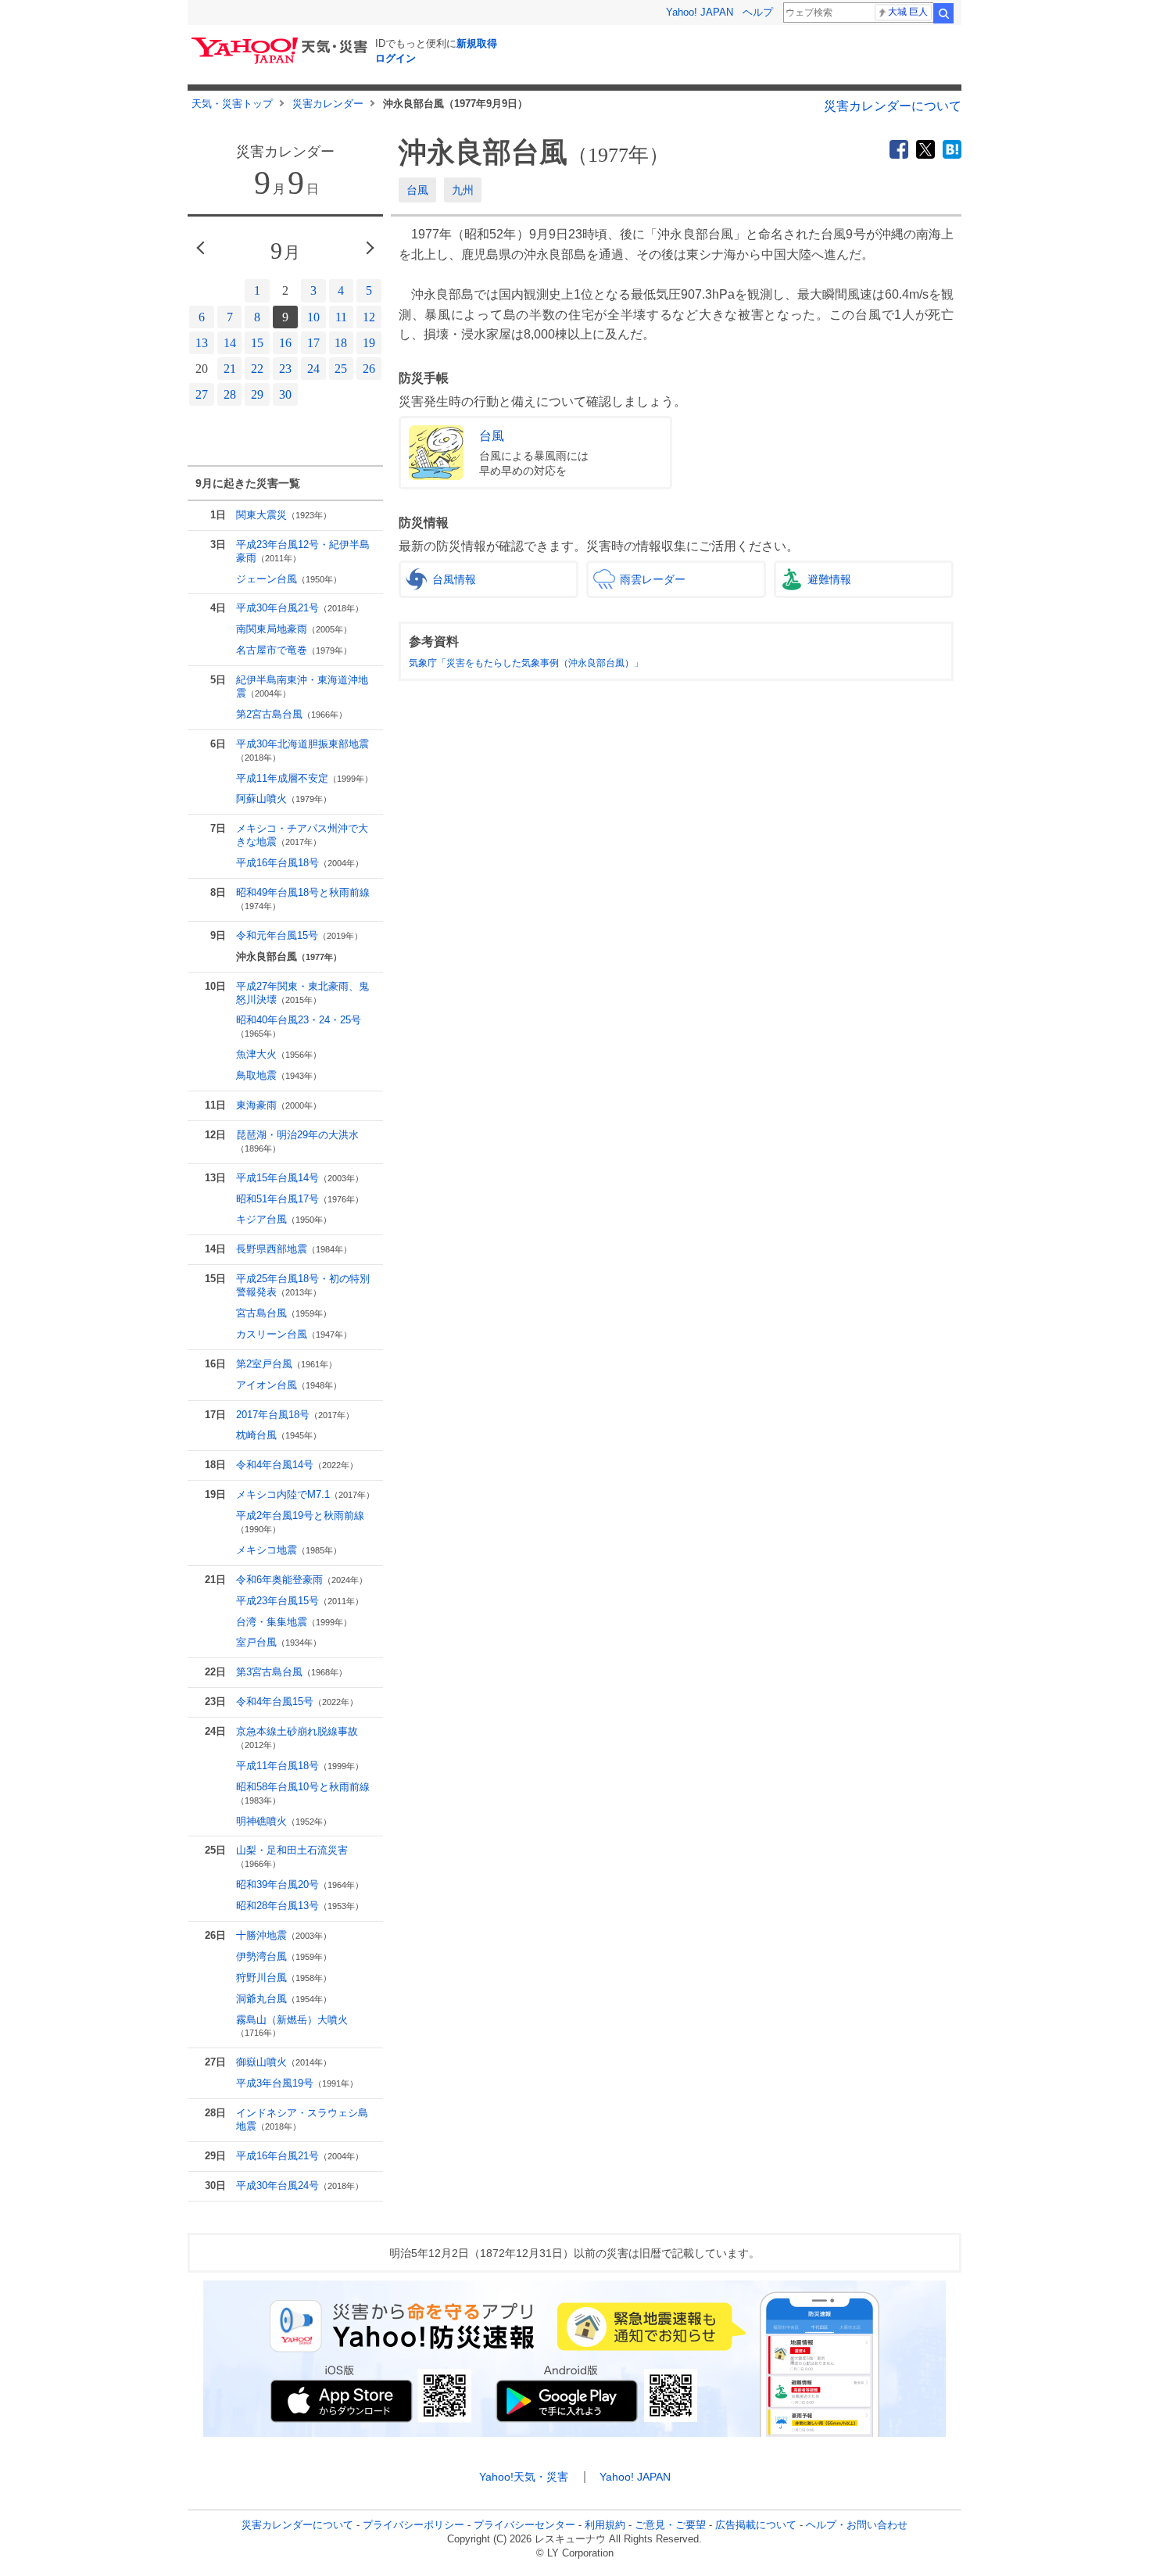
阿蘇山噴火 (284, 799)
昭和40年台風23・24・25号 (299, 1026)
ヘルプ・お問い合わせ (857, 2525)
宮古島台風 (284, 1313)
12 (369, 317)
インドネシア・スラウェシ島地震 (302, 2119)
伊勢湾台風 (284, 1956)
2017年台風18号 (295, 1415)
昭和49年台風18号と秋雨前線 (303, 899)
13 (202, 343)
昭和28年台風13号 (300, 1906)
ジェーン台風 (289, 579)
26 (369, 369)
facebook (899, 149)
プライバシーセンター (524, 2525)
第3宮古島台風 (292, 1672)
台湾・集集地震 (294, 1622)
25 (341, 369)
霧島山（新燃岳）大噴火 (292, 2026)
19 (369, 343)
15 (257, 343)
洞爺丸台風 (284, 1999)
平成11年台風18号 (300, 1766)
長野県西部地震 (294, 1249)
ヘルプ (758, 12)
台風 (417, 190)
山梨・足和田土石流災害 (292, 1856)
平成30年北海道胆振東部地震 (302, 750)
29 (257, 394)
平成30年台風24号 (300, 2185)
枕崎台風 (279, 1435)
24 (313, 369)
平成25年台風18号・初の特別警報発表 (303, 1285)
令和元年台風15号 (299, 935)
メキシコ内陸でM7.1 (305, 1494)
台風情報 (454, 579)
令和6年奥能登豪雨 (302, 1580)
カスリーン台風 (294, 1334)
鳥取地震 (279, 1075)
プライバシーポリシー (413, 2525)
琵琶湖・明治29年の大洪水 (297, 1141)
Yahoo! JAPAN (700, 12)
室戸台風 (279, 1642)
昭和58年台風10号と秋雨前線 (303, 1793)
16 (285, 343)
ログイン (396, 58)
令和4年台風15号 (297, 1702)
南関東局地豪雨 (294, 629)
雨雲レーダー (653, 579)
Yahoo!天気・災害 (524, 2477)
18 (341, 343)
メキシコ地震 (289, 1550)
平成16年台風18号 (300, 863)
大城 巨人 (908, 12)
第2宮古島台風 (292, 714)
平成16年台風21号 (300, 2156)
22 (257, 369)
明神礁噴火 (284, 1821)
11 (341, 317)
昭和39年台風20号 (300, 1885)
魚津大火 (279, 1054)
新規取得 (477, 43)
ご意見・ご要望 (670, 2525)
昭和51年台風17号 (300, 1199)
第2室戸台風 (286, 1364)
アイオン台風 (289, 1385)
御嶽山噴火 (284, 2062)
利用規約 (605, 2525)
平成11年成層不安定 (304, 778)
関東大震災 (284, 515)
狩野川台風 (284, 1978)
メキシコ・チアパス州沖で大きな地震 (302, 835)
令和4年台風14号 (297, 1465)
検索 (943, 13)
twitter (925, 149)
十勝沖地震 (284, 1935)
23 (285, 369)
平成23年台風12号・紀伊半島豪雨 (303, 551)
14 (230, 343)
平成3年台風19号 (297, 2083)
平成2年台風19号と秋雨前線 (300, 1522)
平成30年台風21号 (300, 608)
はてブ (952, 149)
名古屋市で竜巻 (294, 650)
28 (230, 394)
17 (313, 343)
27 (202, 394)
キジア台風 (284, 1219)
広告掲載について (756, 2525)
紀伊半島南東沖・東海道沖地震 (302, 686)
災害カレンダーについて (893, 106)
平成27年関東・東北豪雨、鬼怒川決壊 (302, 993)
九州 (463, 190)
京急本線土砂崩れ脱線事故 (297, 1738)
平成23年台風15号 (300, 1601)
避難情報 (829, 579)
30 (285, 394)
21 (230, 369)
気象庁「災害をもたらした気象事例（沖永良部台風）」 (526, 663)
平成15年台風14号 (300, 1178)
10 (313, 317)
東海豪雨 (279, 1105)
